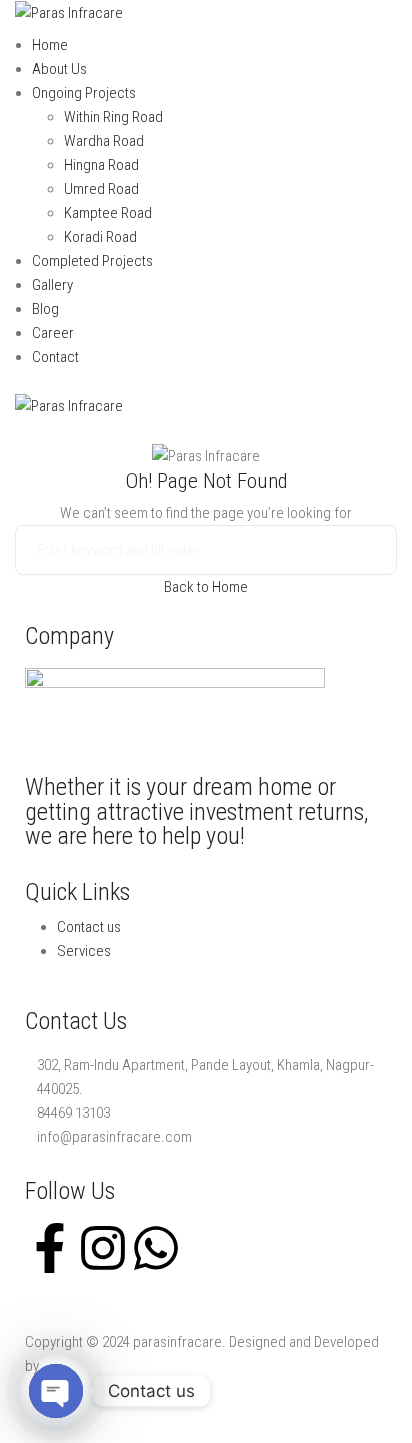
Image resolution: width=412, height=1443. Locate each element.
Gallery (52, 285)
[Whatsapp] (156, 1248)
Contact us (89, 927)
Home (50, 45)
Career (53, 333)
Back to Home (206, 587)
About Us (59, 69)
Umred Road (101, 189)
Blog (45, 309)
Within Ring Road (113, 117)
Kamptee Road (108, 213)
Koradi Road (100, 237)
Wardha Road (104, 141)
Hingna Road (101, 165)
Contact (55, 357)
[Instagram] (103, 1248)
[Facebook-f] (50, 1248)
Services (84, 951)
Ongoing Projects (84, 93)
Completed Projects (92, 261)
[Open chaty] (56, 1391)
